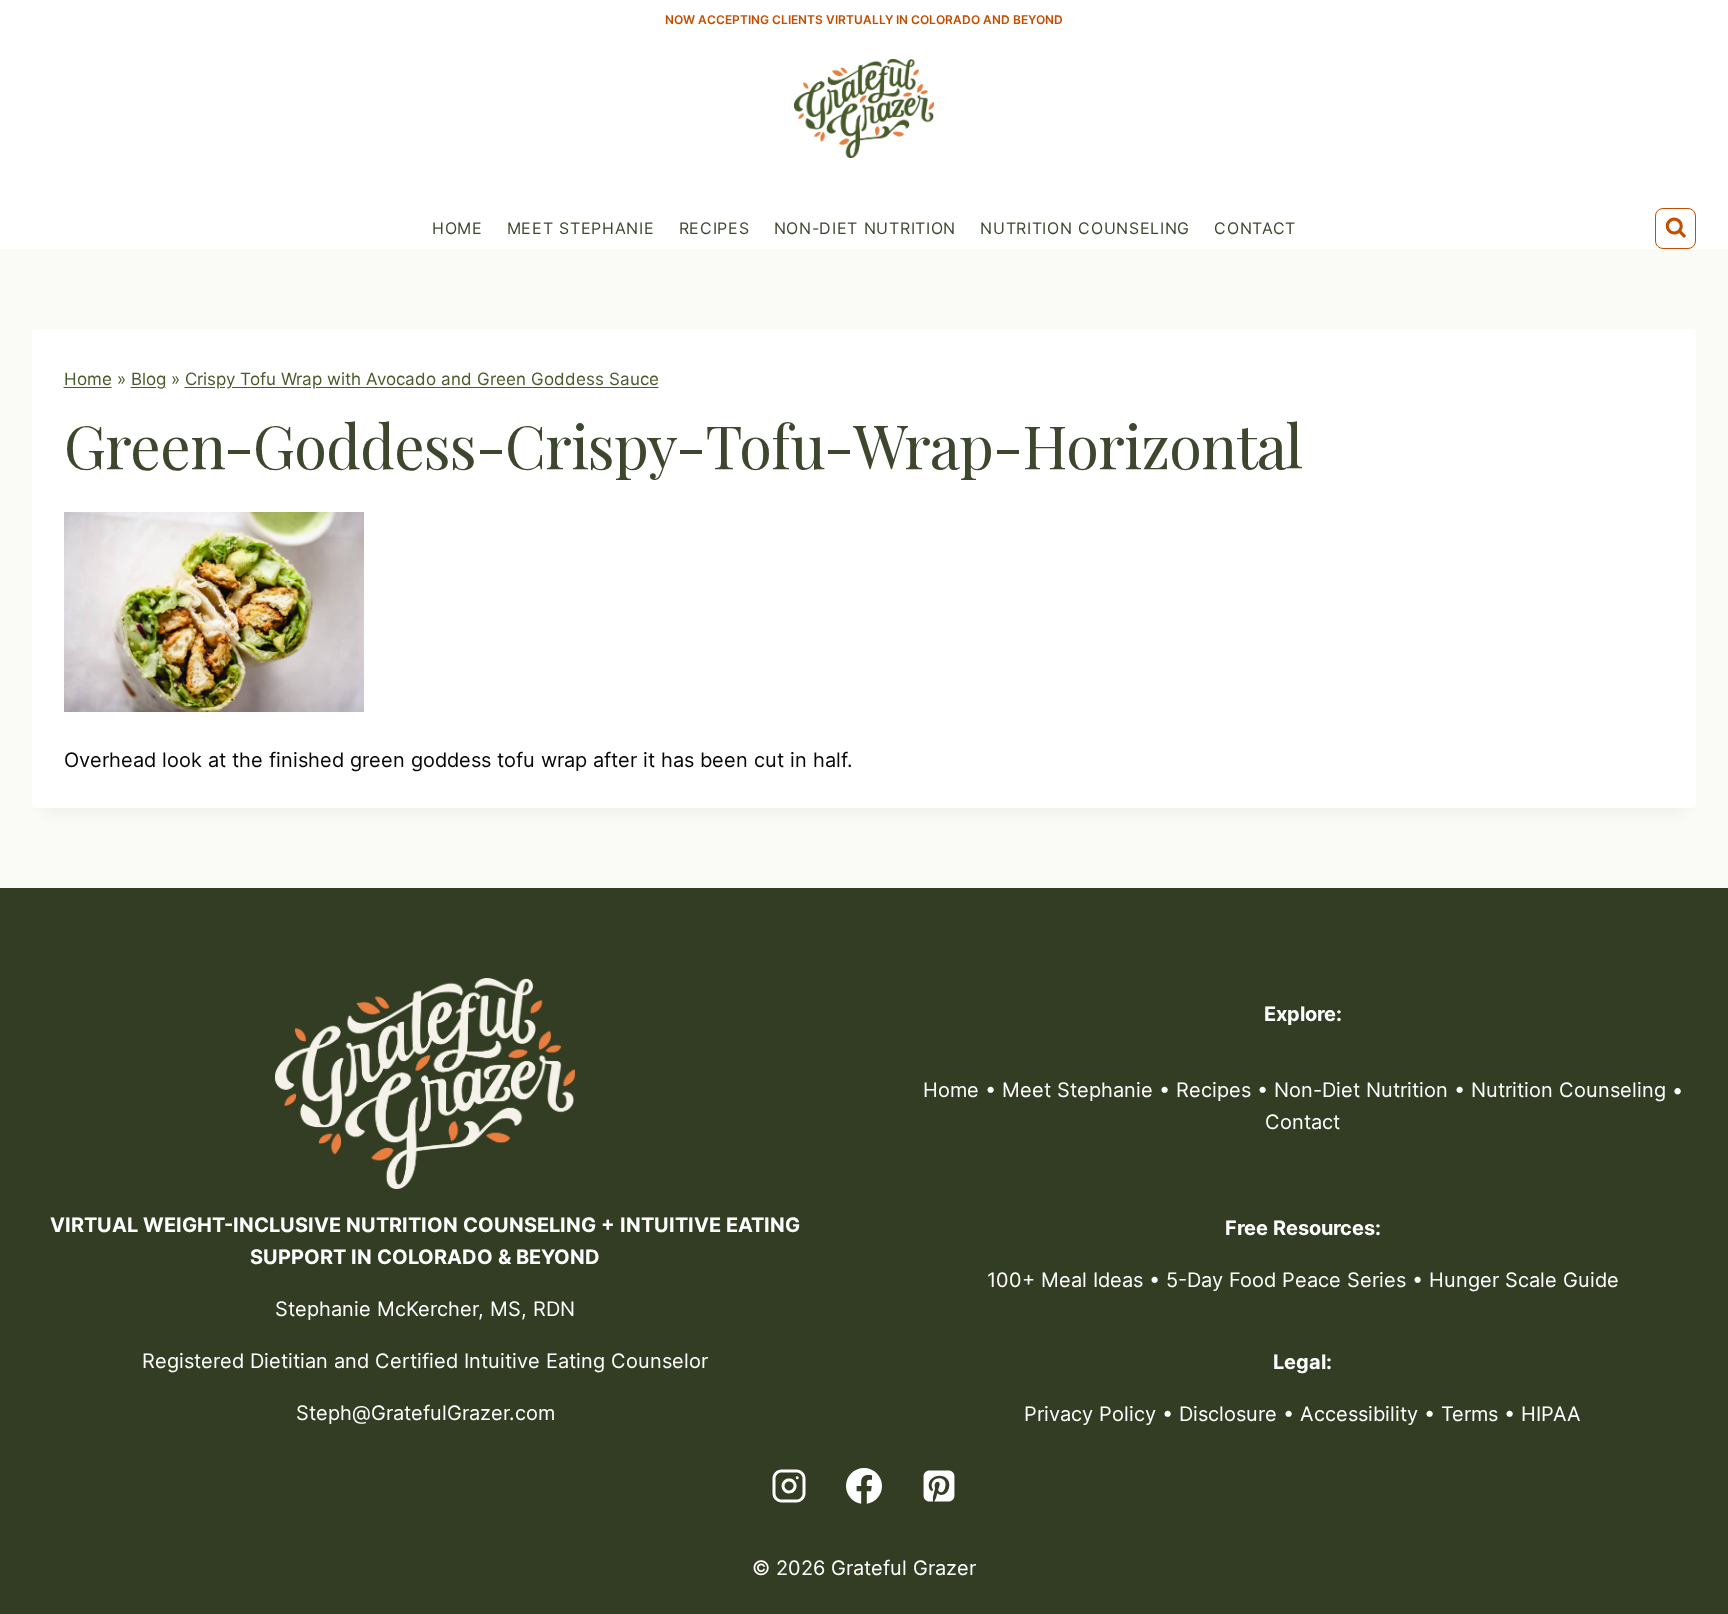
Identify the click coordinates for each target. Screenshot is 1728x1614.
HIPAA (1551, 1414)
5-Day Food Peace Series (1286, 1280)
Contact (1255, 228)
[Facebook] (864, 1486)
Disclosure (1228, 1414)
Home (457, 228)
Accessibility (1359, 1414)
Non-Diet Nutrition (865, 228)
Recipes (714, 228)
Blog (148, 379)
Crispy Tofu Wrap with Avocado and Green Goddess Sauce (422, 379)
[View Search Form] (1676, 229)
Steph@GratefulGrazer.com (425, 1413)
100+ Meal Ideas (1065, 1280)
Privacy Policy (1090, 1414)
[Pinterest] (939, 1486)
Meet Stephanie (581, 228)
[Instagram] (789, 1486)
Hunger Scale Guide (1524, 1280)
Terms (1469, 1414)
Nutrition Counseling (1085, 228)
